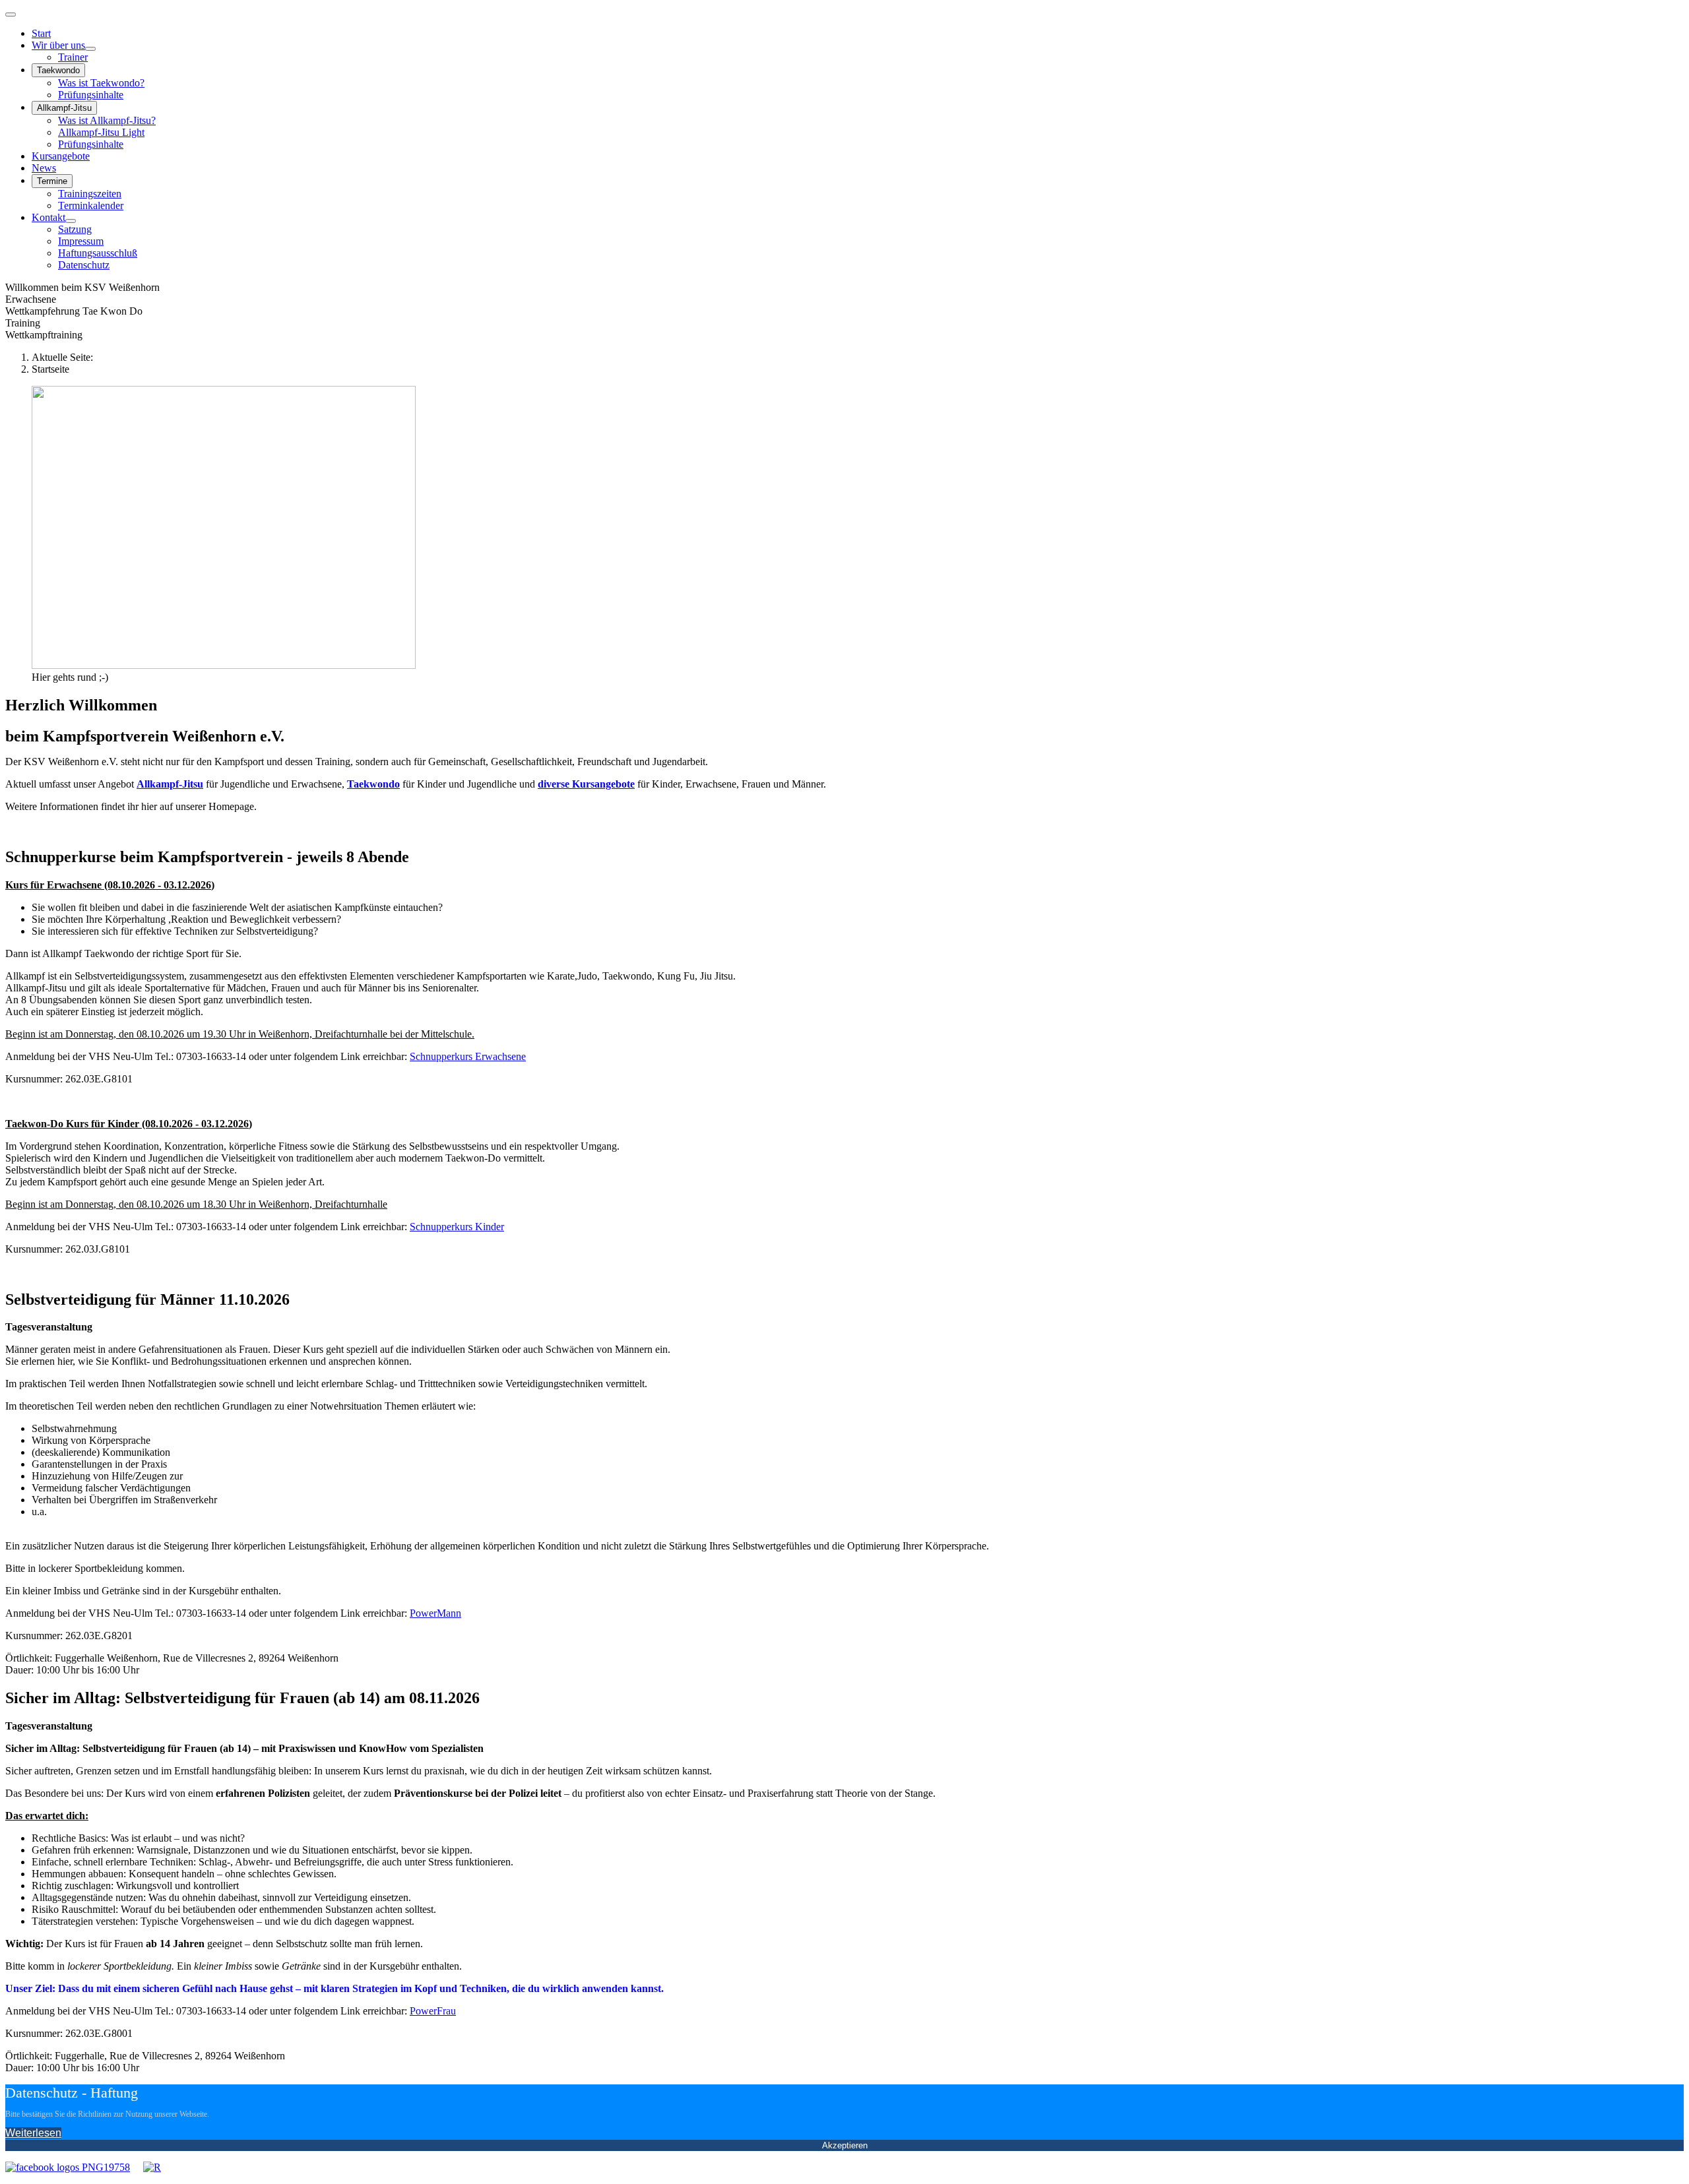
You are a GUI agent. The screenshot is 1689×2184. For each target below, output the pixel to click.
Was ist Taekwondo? (101, 83)
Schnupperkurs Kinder (457, 1227)
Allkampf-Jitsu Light (101, 132)
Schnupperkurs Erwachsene (468, 1056)
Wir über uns (58, 45)
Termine (52, 181)
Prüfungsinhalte (91, 95)
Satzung (75, 229)
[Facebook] (68, 2167)
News (44, 168)
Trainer (73, 57)
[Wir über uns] (90, 49)
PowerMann (435, 1613)
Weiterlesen (33, 2133)
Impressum (81, 241)
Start (41, 33)
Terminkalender (91, 205)
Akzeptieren (845, 2145)
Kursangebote (61, 156)
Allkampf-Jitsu (64, 108)
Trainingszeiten (90, 194)
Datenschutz (84, 265)
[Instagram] (152, 2167)
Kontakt (48, 217)
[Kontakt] (71, 221)
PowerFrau (433, 2011)
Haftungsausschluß (98, 253)
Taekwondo (58, 70)
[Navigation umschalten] (11, 15)
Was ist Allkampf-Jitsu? (107, 120)
